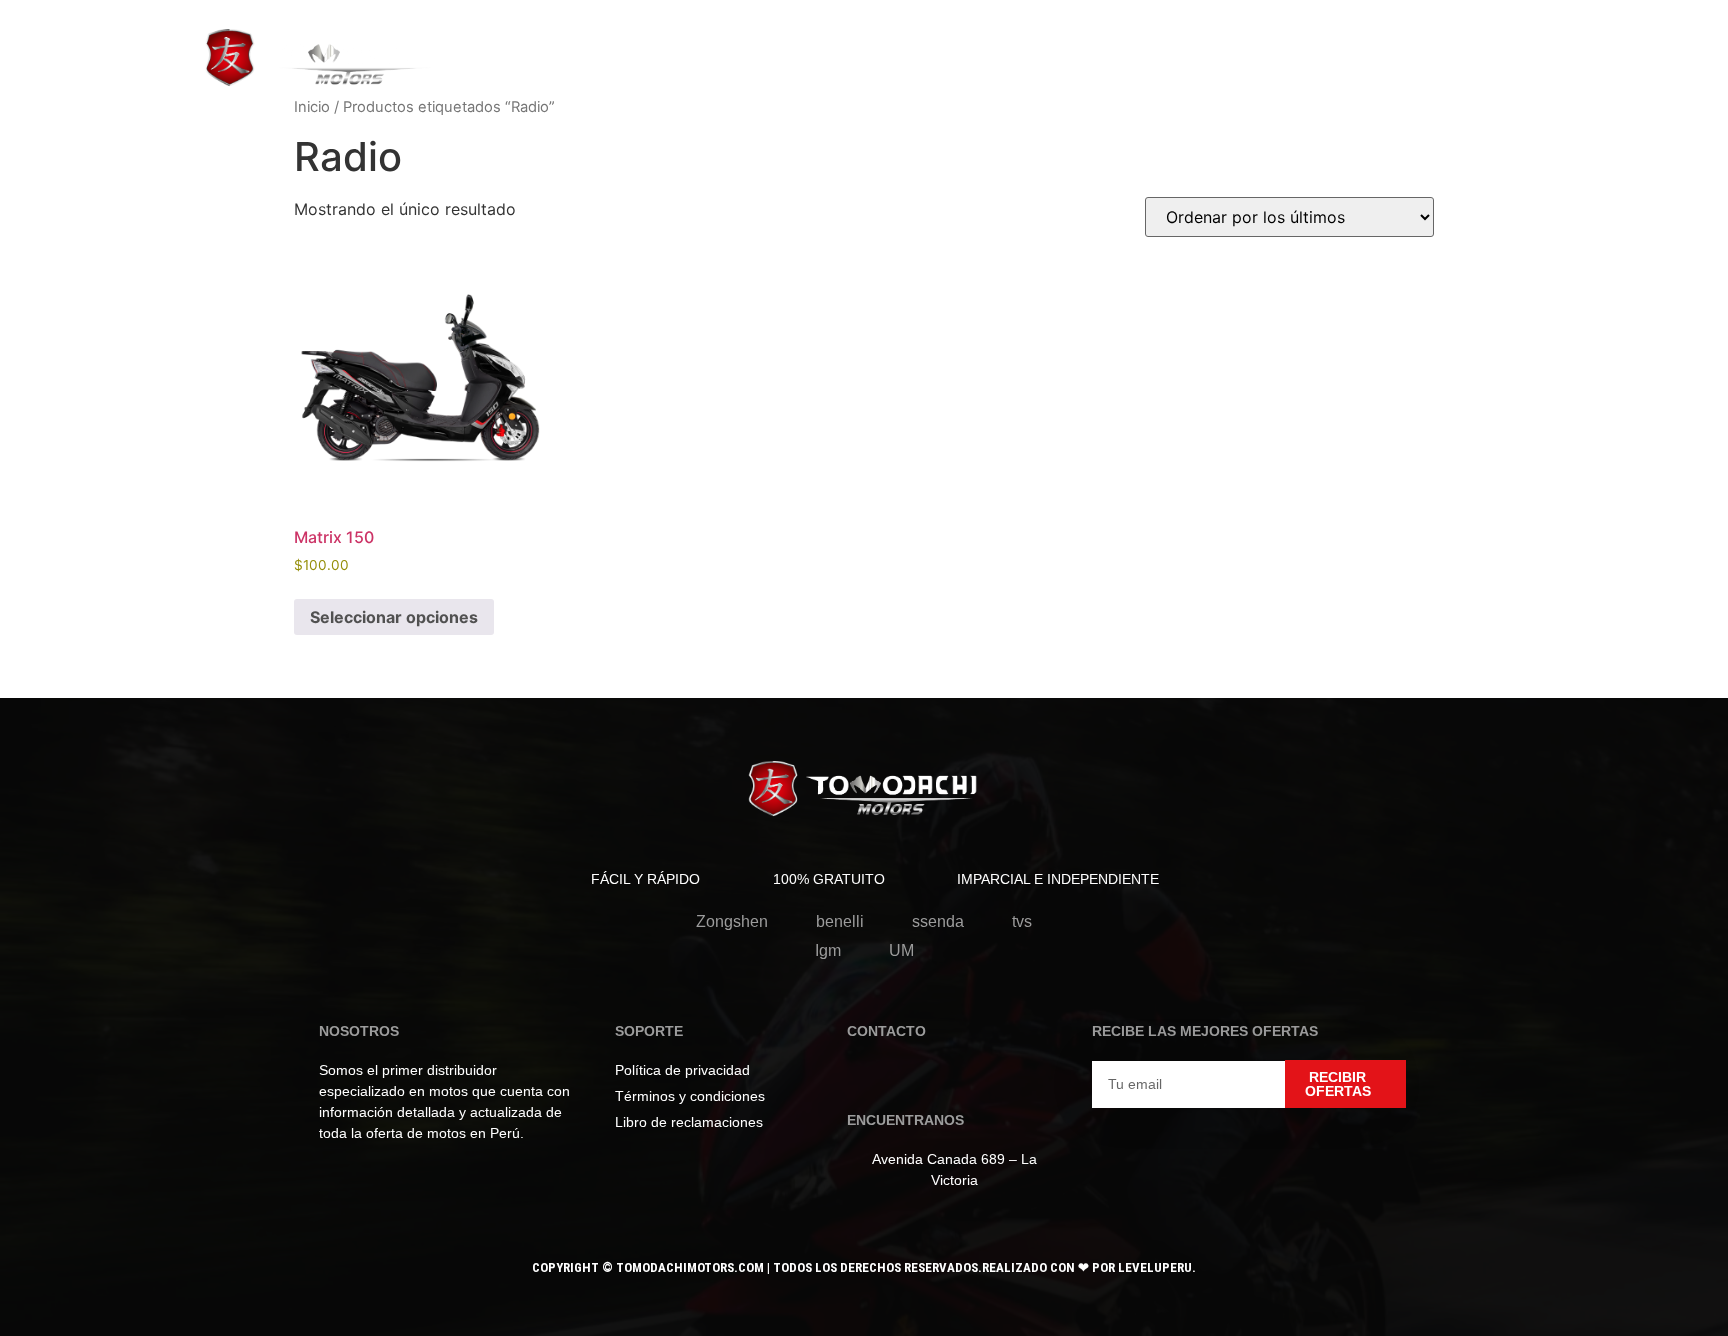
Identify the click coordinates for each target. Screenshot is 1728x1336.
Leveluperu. (1157, 1267)
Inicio (312, 107)
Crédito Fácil (1033, 52)
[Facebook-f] (863, 1076)
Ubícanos (915, 52)
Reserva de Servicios (663, 52)
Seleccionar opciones (394, 617)
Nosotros (811, 52)
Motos (527, 52)
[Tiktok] (927, 1076)
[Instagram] (895, 1076)
